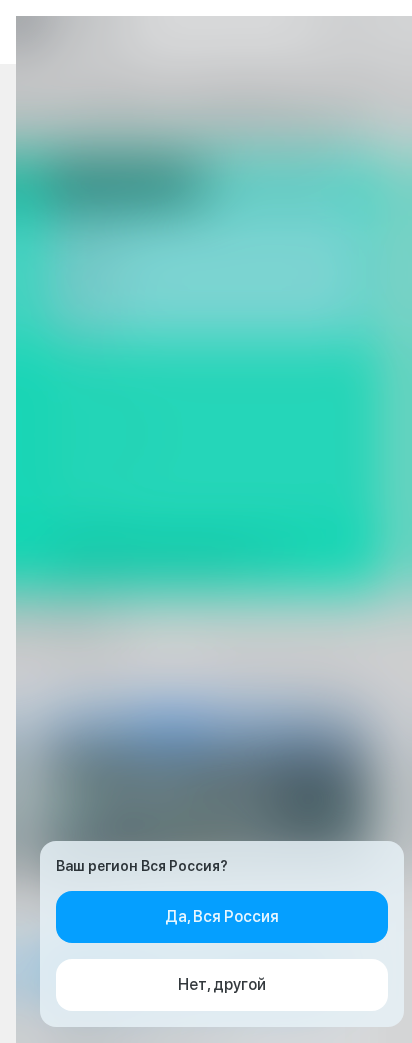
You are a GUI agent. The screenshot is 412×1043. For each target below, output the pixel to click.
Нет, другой (222, 984)
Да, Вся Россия (222, 916)
